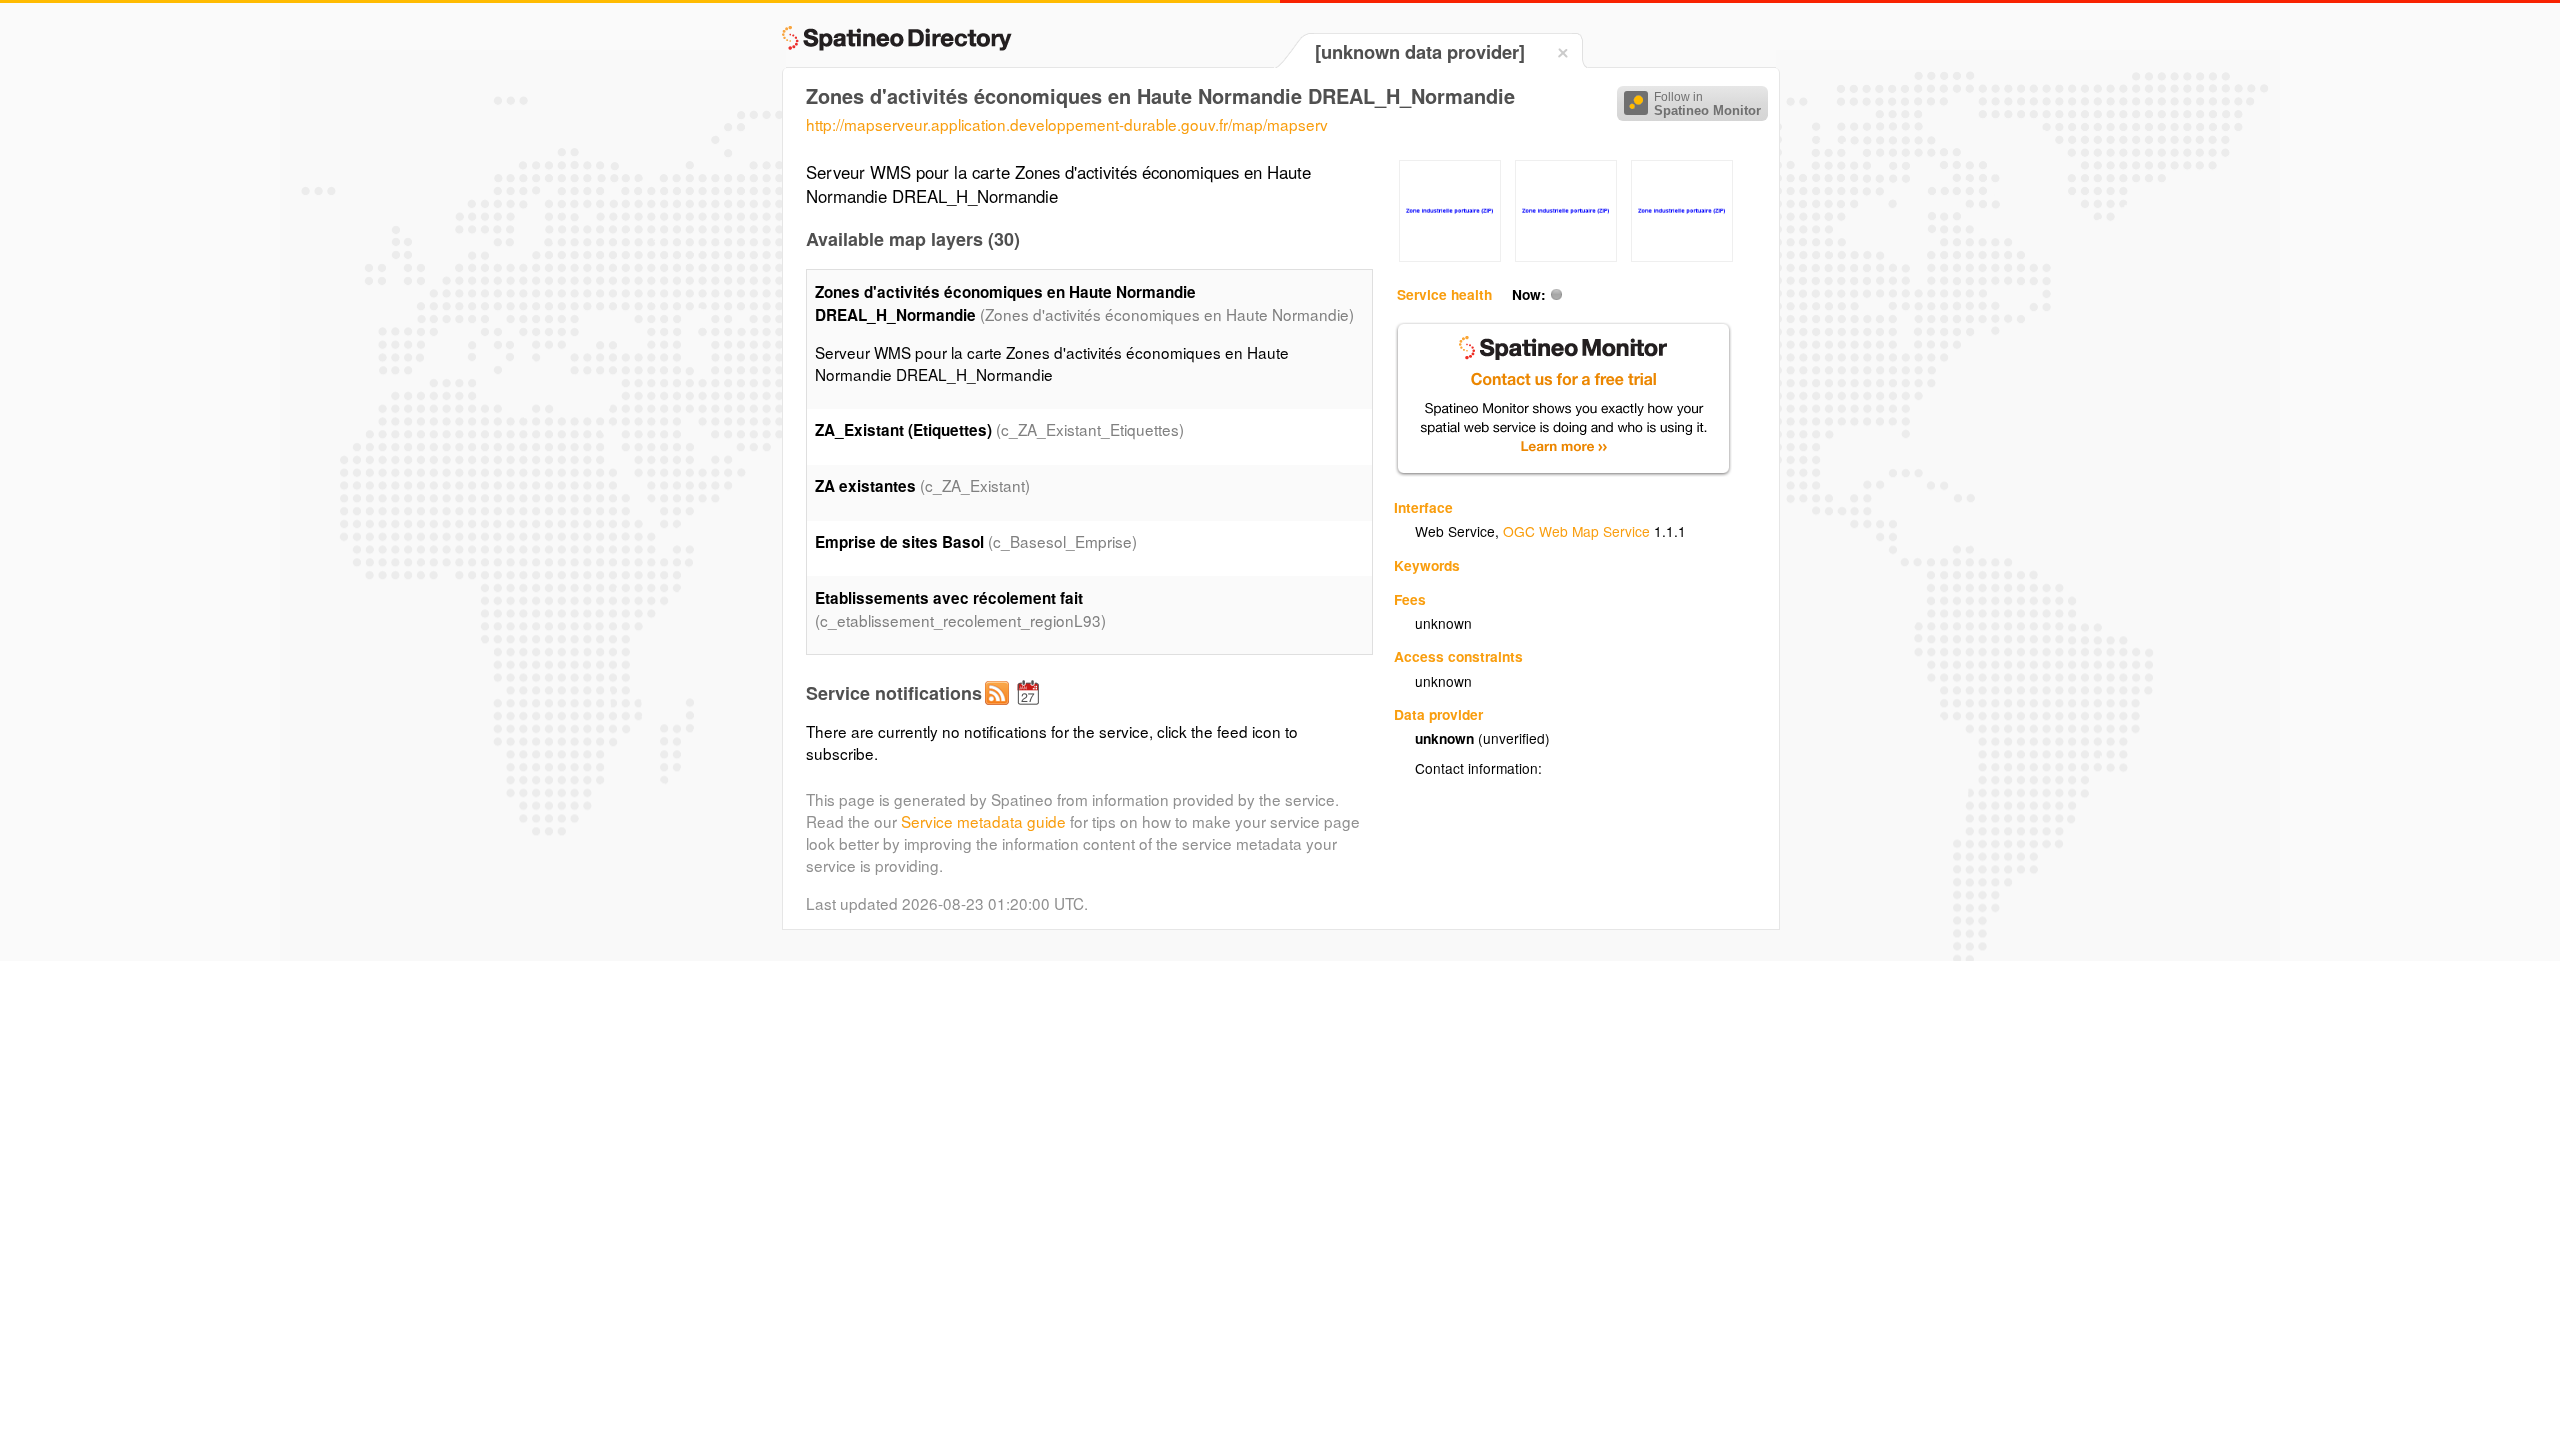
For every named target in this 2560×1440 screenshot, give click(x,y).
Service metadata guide (983, 821)
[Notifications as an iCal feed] (1031, 709)
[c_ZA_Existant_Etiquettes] (1450, 256)
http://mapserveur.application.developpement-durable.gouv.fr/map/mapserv (1067, 124)
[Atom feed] (1000, 709)
